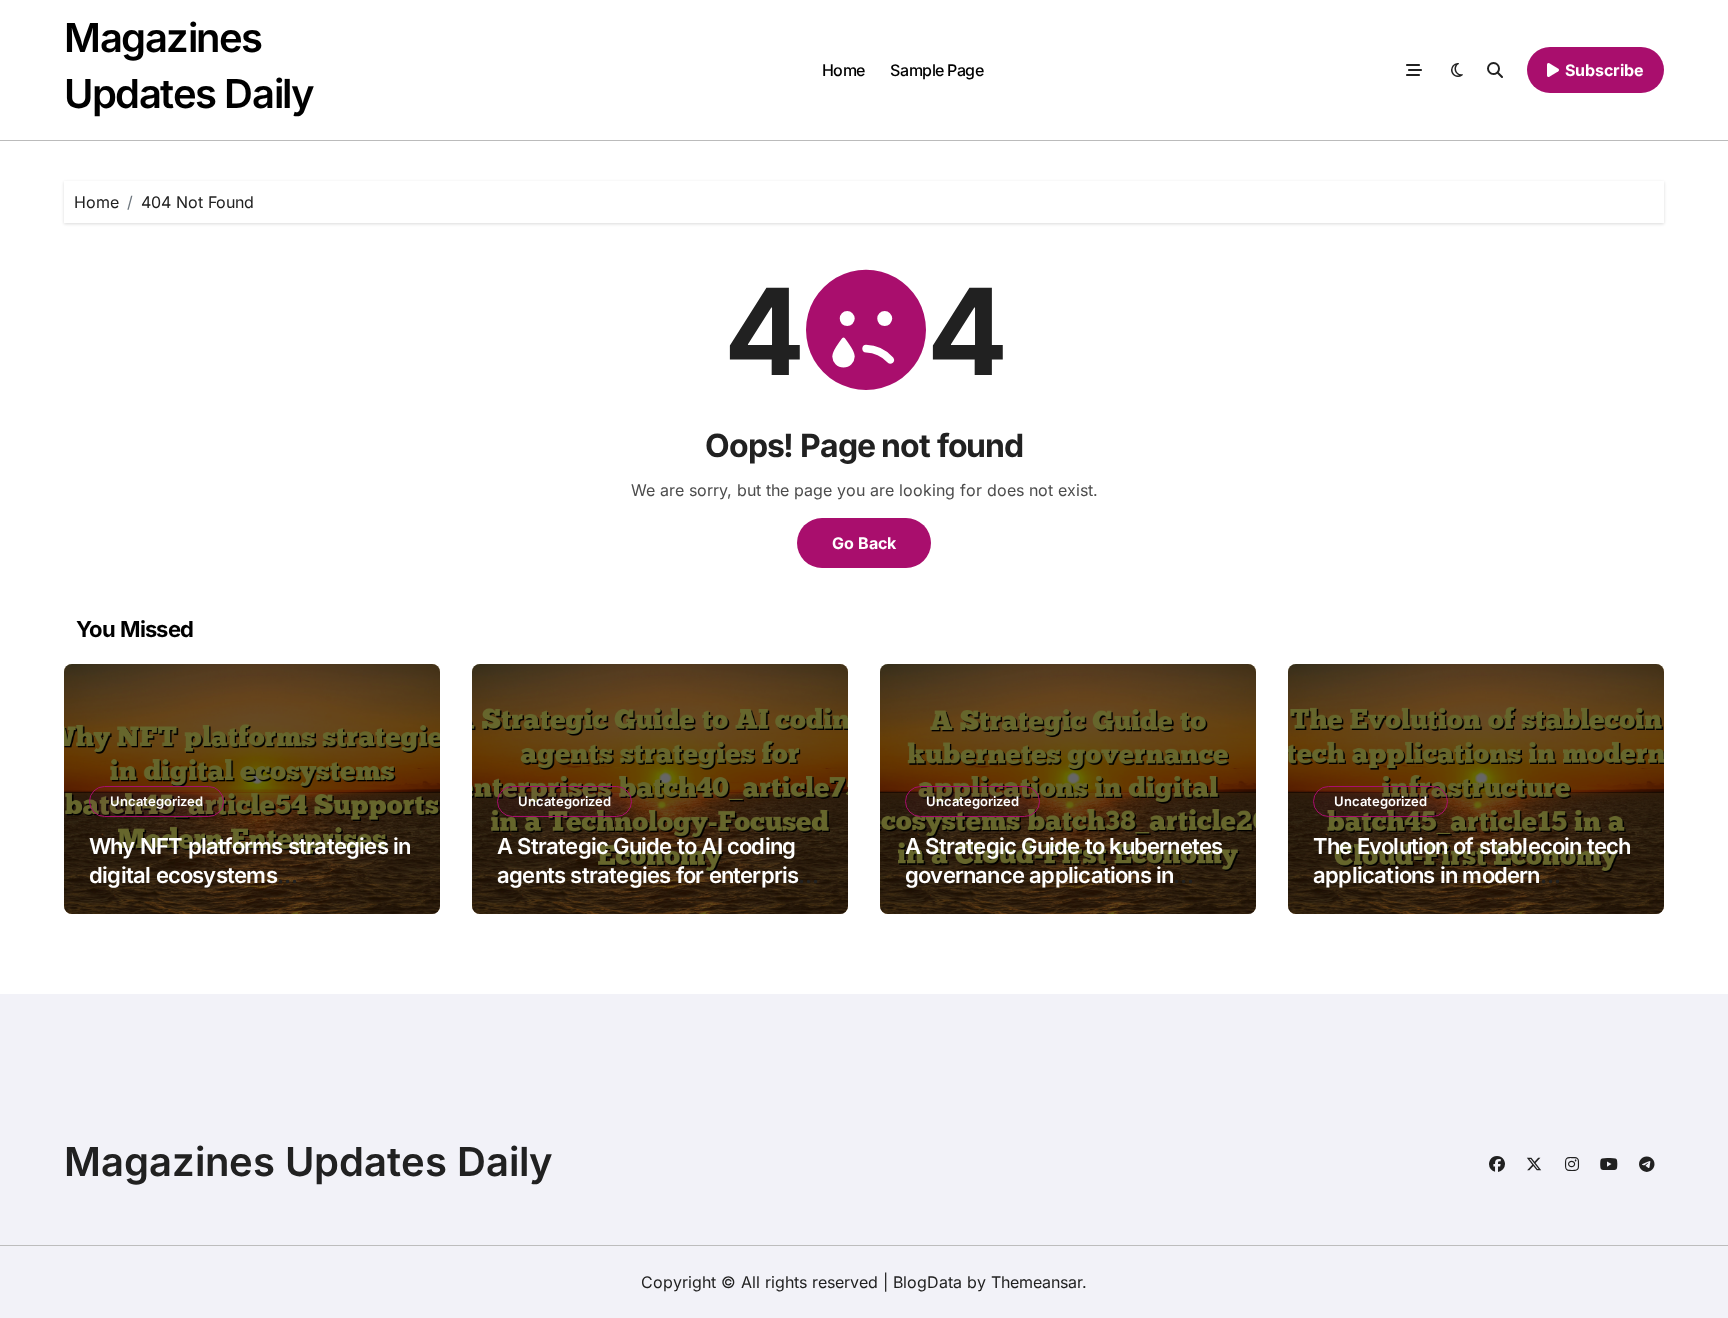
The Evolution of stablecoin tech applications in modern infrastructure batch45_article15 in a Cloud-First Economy (1472, 889)
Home (843, 70)
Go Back (864, 543)
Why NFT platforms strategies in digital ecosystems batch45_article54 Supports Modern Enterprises (249, 889)
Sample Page (936, 70)
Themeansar (1036, 1282)
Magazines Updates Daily (308, 1161)
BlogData (927, 1282)
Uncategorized (156, 801)
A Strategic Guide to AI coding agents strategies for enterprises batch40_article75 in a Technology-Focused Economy (659, 889)
